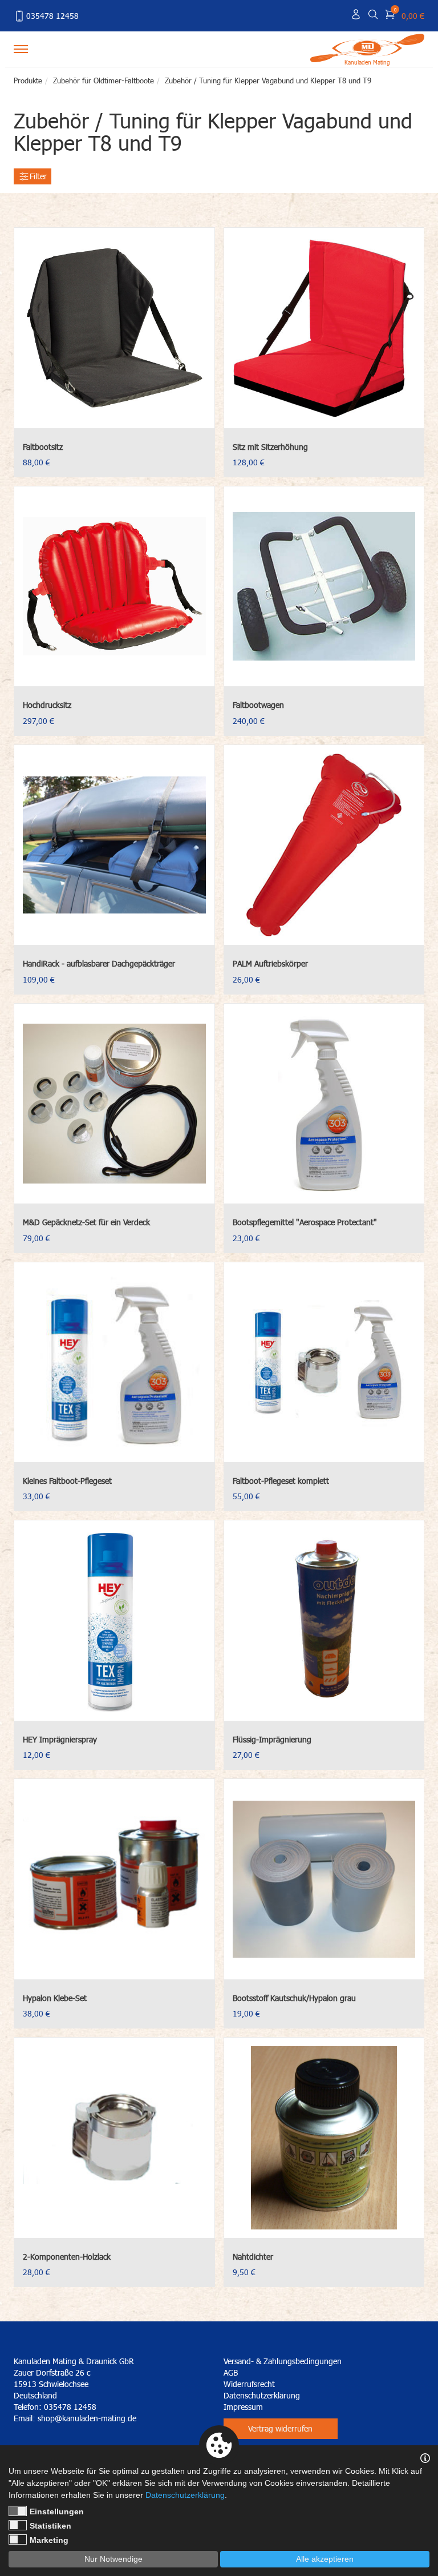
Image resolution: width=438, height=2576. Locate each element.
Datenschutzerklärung (262, 2395)
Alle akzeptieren (325, 2559)
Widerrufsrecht (249, 2384)
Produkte (28, 80)
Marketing (49, 2540)
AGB (231, 2372)
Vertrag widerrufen (280, 2428)
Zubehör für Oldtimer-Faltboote (104, 80)
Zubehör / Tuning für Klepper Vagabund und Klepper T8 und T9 (268, 80)
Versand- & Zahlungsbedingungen (283, 2361)
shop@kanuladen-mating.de (87, 2418)
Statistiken (50, 2526)
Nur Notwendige (113, 2559)
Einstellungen (57, 2511)
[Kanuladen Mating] (367, 47)
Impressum (243, 2407)
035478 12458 (52, 16)
